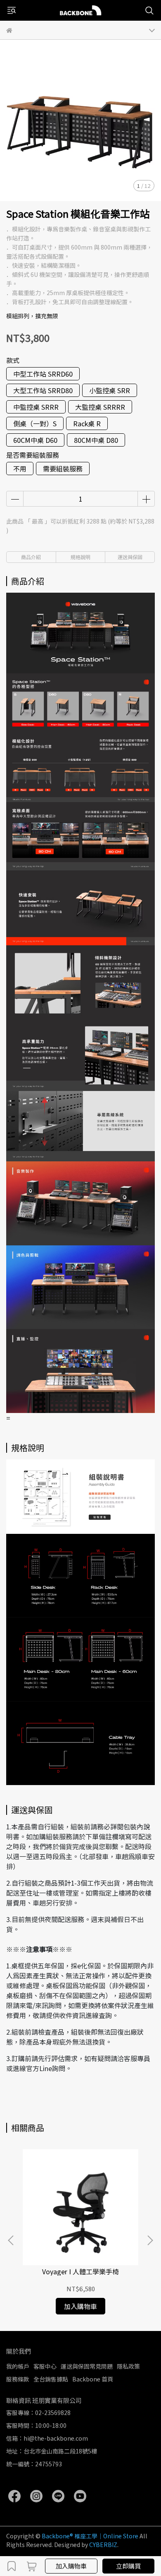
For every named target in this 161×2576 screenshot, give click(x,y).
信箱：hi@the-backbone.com (47, 2438)
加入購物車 (71, 2566)
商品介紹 (31, 557)
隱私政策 (128, 2366)
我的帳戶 (18, 2366)
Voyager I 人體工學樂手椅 (80, 2271)
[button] (150, 2240)
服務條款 (18, 2379)
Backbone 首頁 (93, 2379)
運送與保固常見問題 (87, 2366)
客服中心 (45, 2366)
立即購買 (128, 2566)
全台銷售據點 (51, 2379)
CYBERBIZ (103, 2545)
